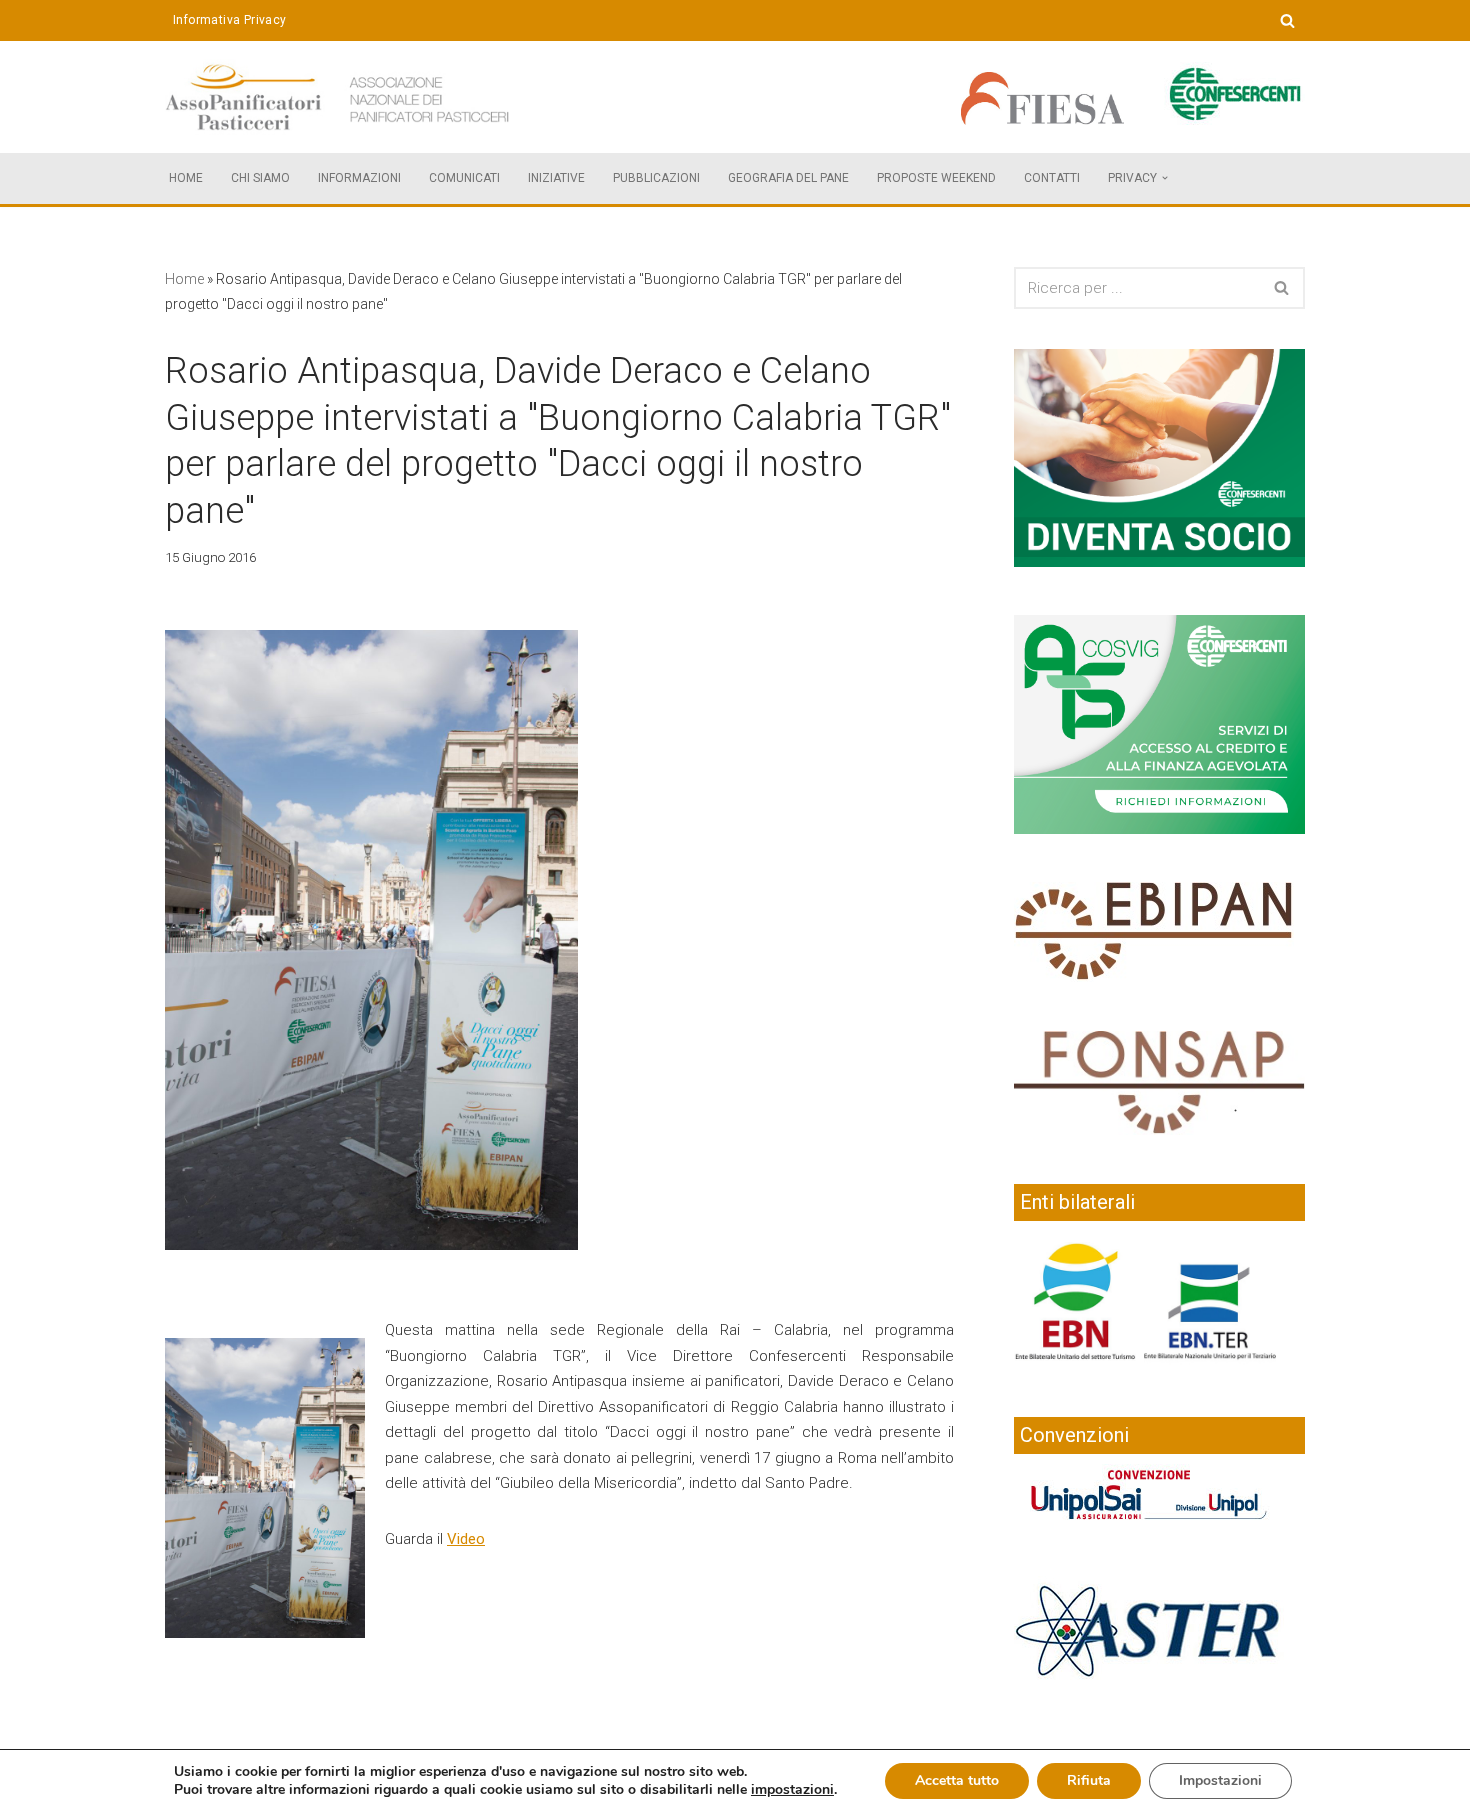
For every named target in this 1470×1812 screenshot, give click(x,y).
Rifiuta (1089, 1780)
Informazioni (359, 178)
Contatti (1052, 178)
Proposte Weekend (936, 178)
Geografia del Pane (788, 178)
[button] (1165, 178)
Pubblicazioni (656, 178)
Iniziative (556, 178)
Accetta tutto (957, 1780)
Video (466, 1539)
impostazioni (792, 1790)
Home (186, 178)
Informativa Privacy (230, 20)
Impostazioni (1220, 1780)
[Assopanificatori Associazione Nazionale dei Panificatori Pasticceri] (340, 97)
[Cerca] (1287, 20)
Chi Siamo (260, 178)
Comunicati (464, 178)
